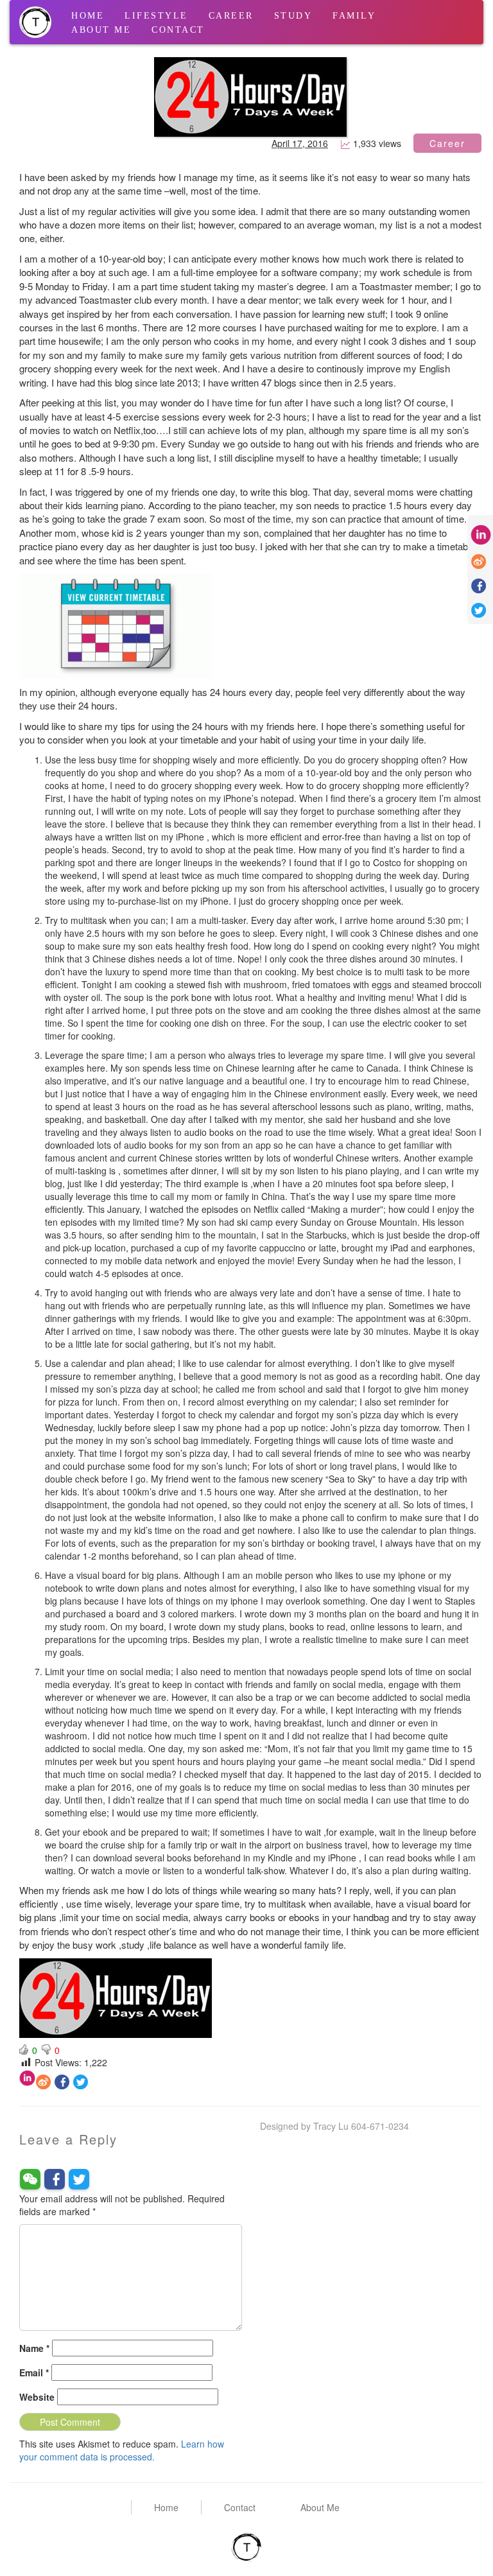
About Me (101, 30)
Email (34, 2372)
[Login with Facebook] (55, 2179)
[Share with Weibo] (43, 2082)
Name (34, 2348)
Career (231, 16)
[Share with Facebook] (62, 2082)
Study (293, 16)
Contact (178, 30)
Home (88, 16)
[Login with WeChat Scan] (30, 2179)
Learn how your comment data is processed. (122, 2450)
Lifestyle (156, 16)
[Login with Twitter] (79, 2179)
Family (354, 16)
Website (37, 2397)
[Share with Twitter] (81, 2082)
